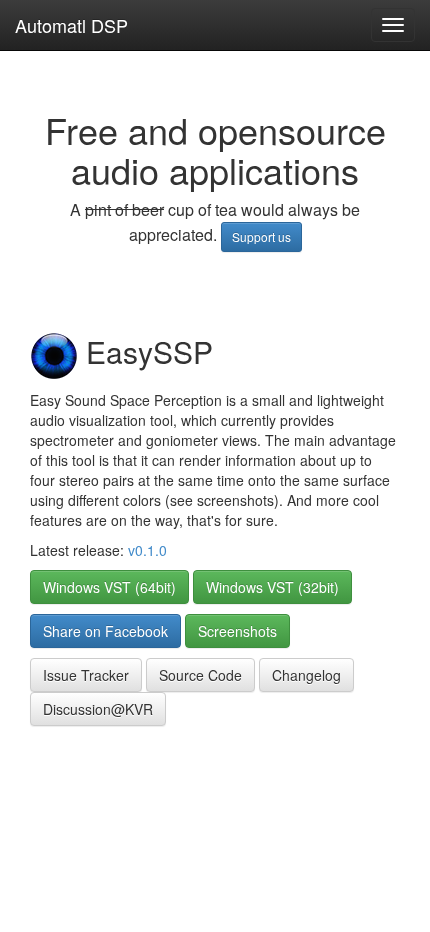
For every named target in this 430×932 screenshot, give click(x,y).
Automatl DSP (71, 25)
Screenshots (237, 631)
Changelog (306, 675)
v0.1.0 (147, 550)
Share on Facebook (105, 631)
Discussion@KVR (98, 709)
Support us (261, 236)
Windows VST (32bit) (272, 587)
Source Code (200, 675)
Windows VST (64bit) (109, 587)
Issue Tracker (86, 675)
